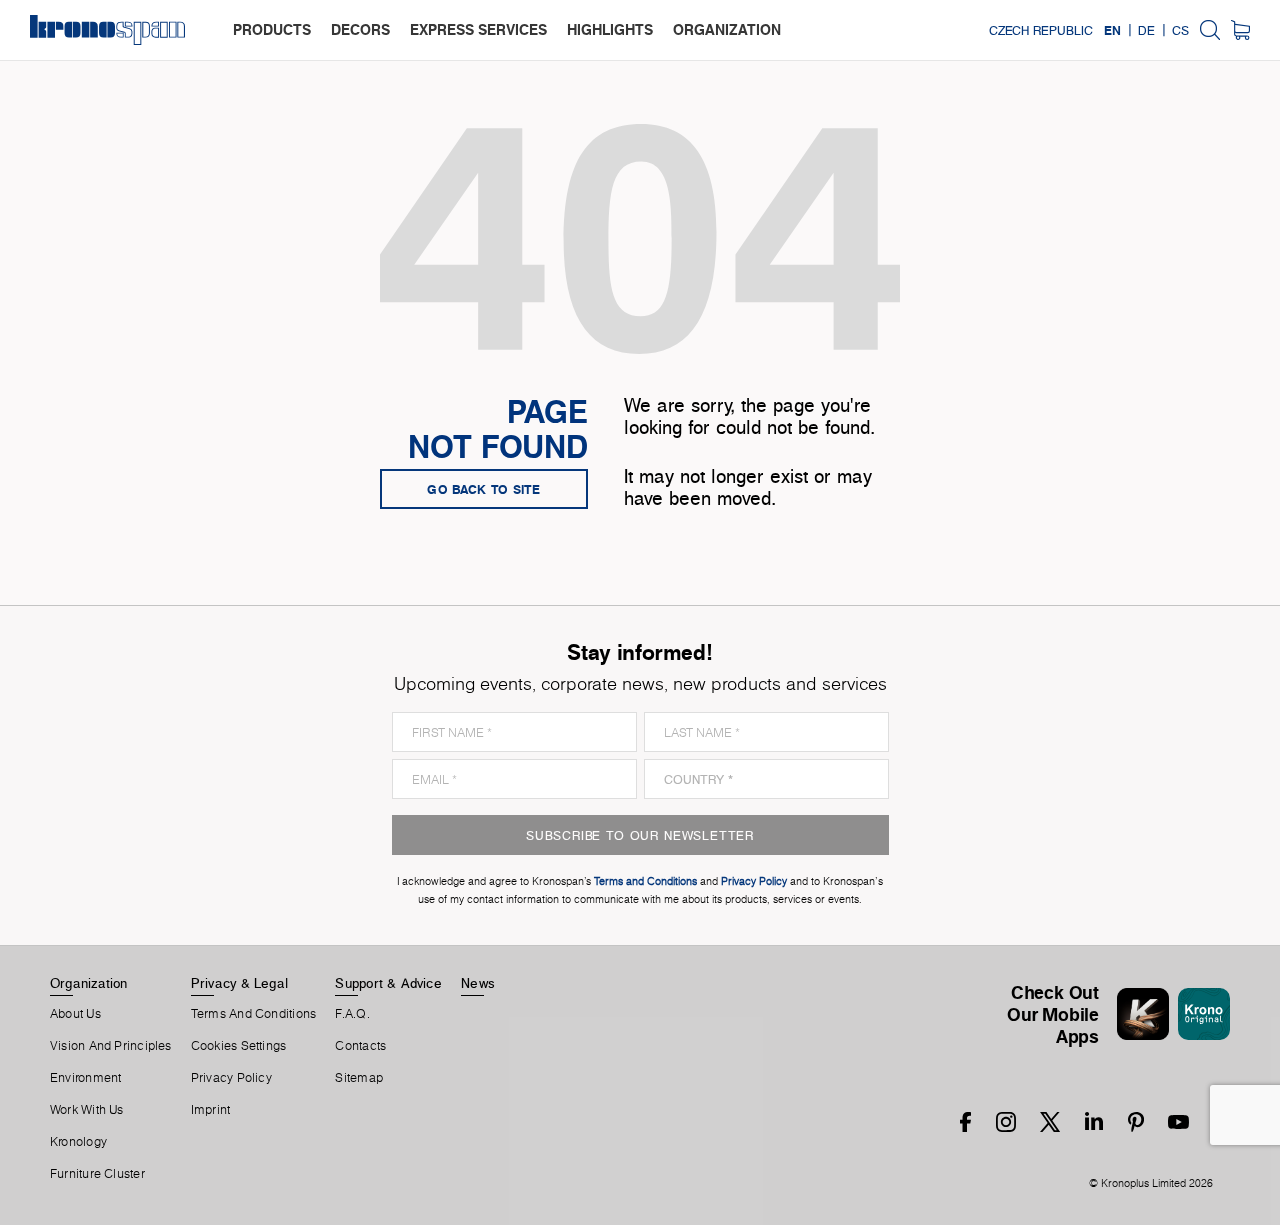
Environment (85, 1078)
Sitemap (359, 1078)
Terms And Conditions (253, 1014)
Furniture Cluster (97, 1174)
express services (478, 29)
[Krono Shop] (1240, 30)
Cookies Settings (239, 1046)
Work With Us (87, 1110)
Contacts (360, 1046)
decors (360, 29)
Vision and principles (111, 1046)
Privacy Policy (231, 1078)
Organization (89, 983)
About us (75, 1014)
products (272, 29)
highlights (610, 29)
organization (727, 29)
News (478, 983)
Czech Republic (1041, 30)
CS (1180, 30)
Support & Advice (388, 983)
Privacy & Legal (239, 983)
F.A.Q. (352, 1014)
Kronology (78, 1142)
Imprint (211, 1110)
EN (1112, 30)
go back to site (484, 489)
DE (1146, 30)
